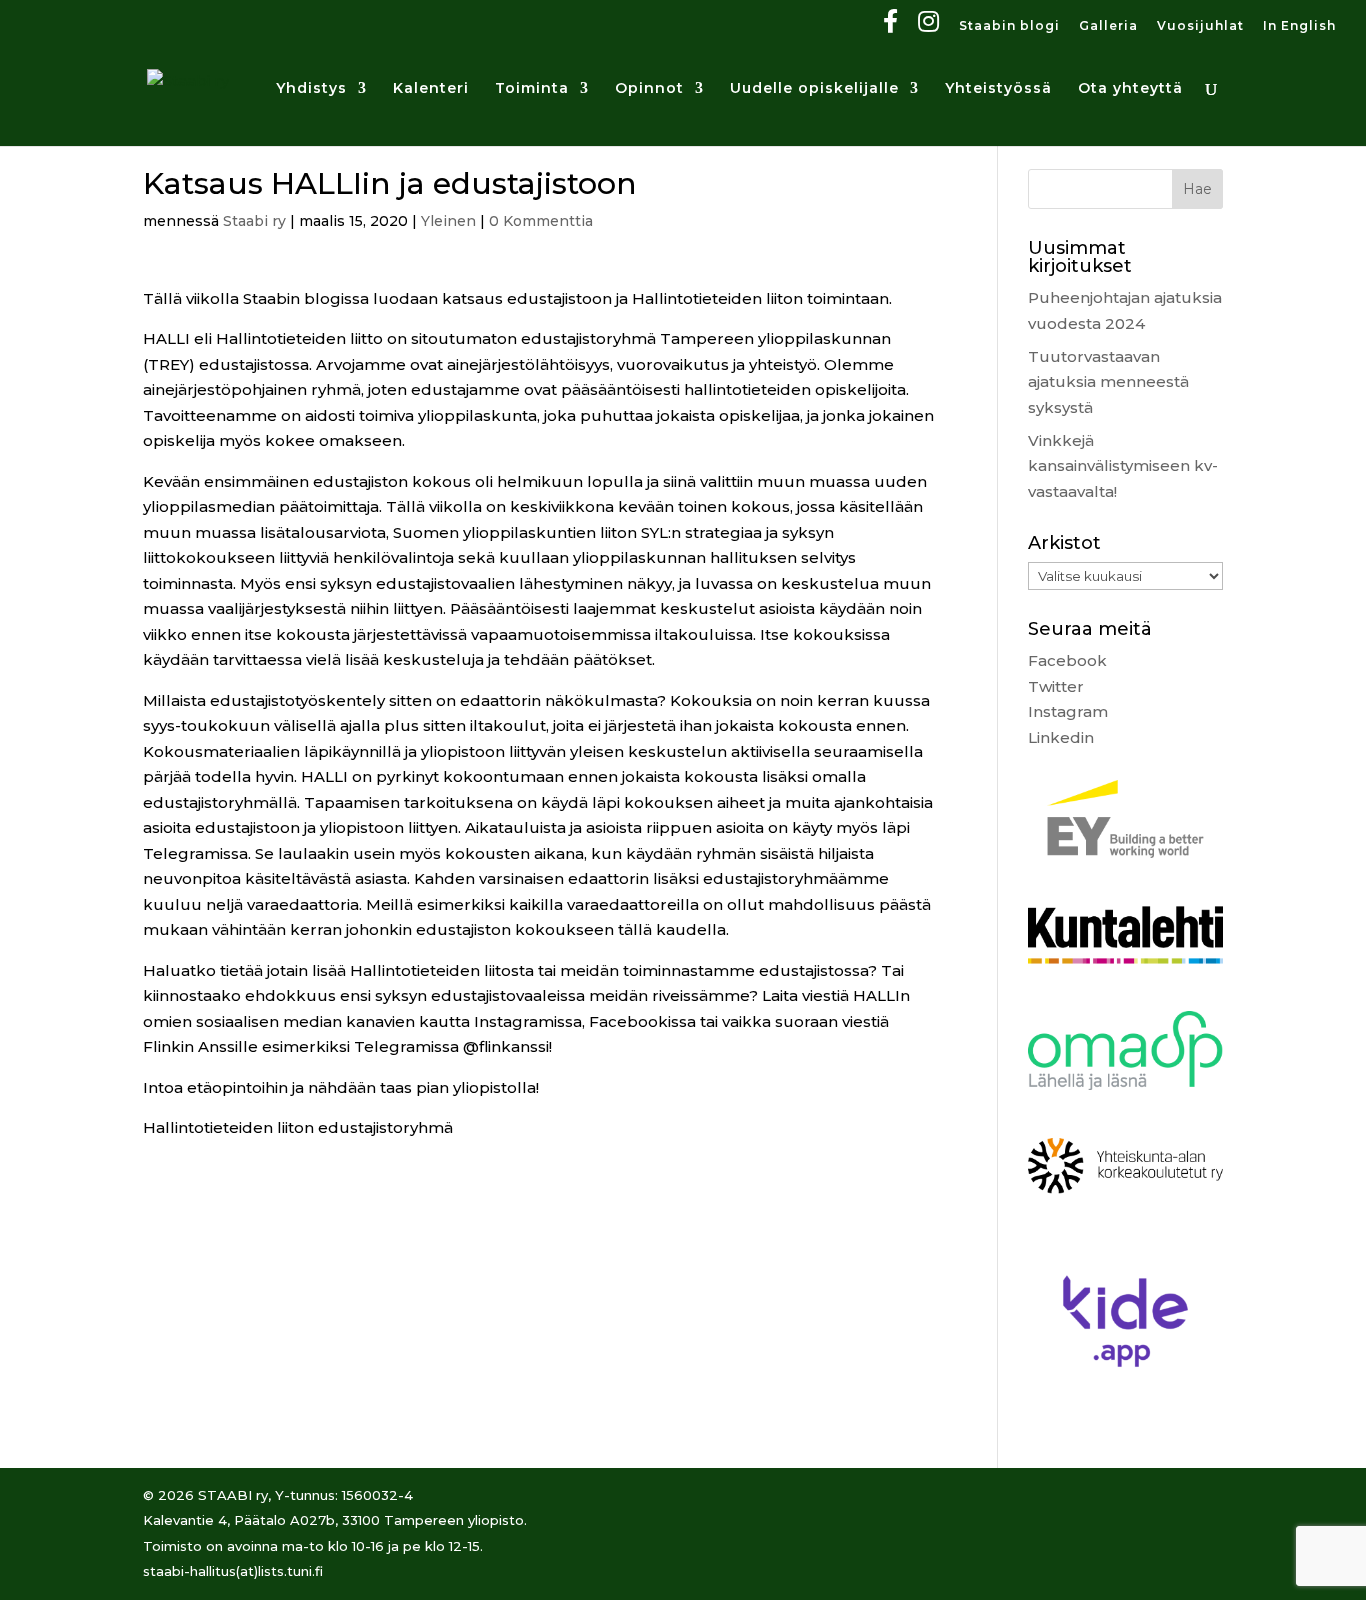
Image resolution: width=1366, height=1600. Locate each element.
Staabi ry (254, 221)
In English (1299, 26)
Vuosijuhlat (1200, 26)
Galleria (1108, 26)
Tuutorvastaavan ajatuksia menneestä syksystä (1108, 382)
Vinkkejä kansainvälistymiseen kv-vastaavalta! (1123, 466)
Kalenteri (431, 89)
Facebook (1067, 660)
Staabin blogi (1009, 26)
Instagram (1068, 711)
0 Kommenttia (541, 221)
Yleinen (448, 221)
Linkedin (1061, 737)
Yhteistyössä (998, 89)
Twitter (1056, 686)
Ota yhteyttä (1130, 89)
